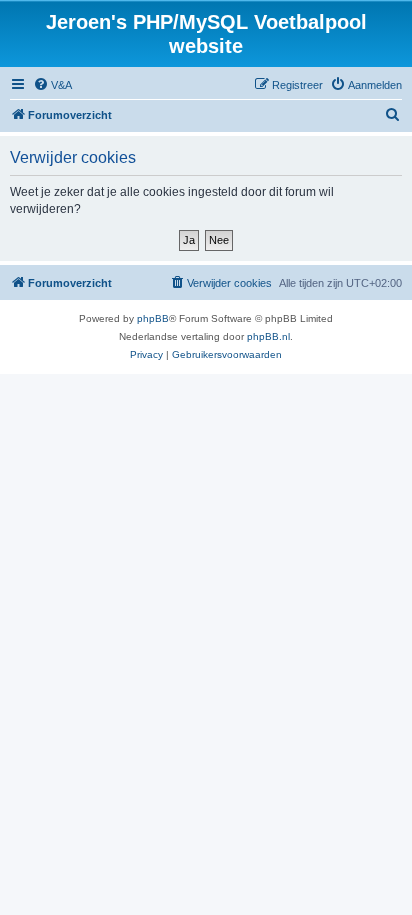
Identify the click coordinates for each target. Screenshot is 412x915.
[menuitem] (52, 85)
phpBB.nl (268, 336)
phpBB (153, 318)
